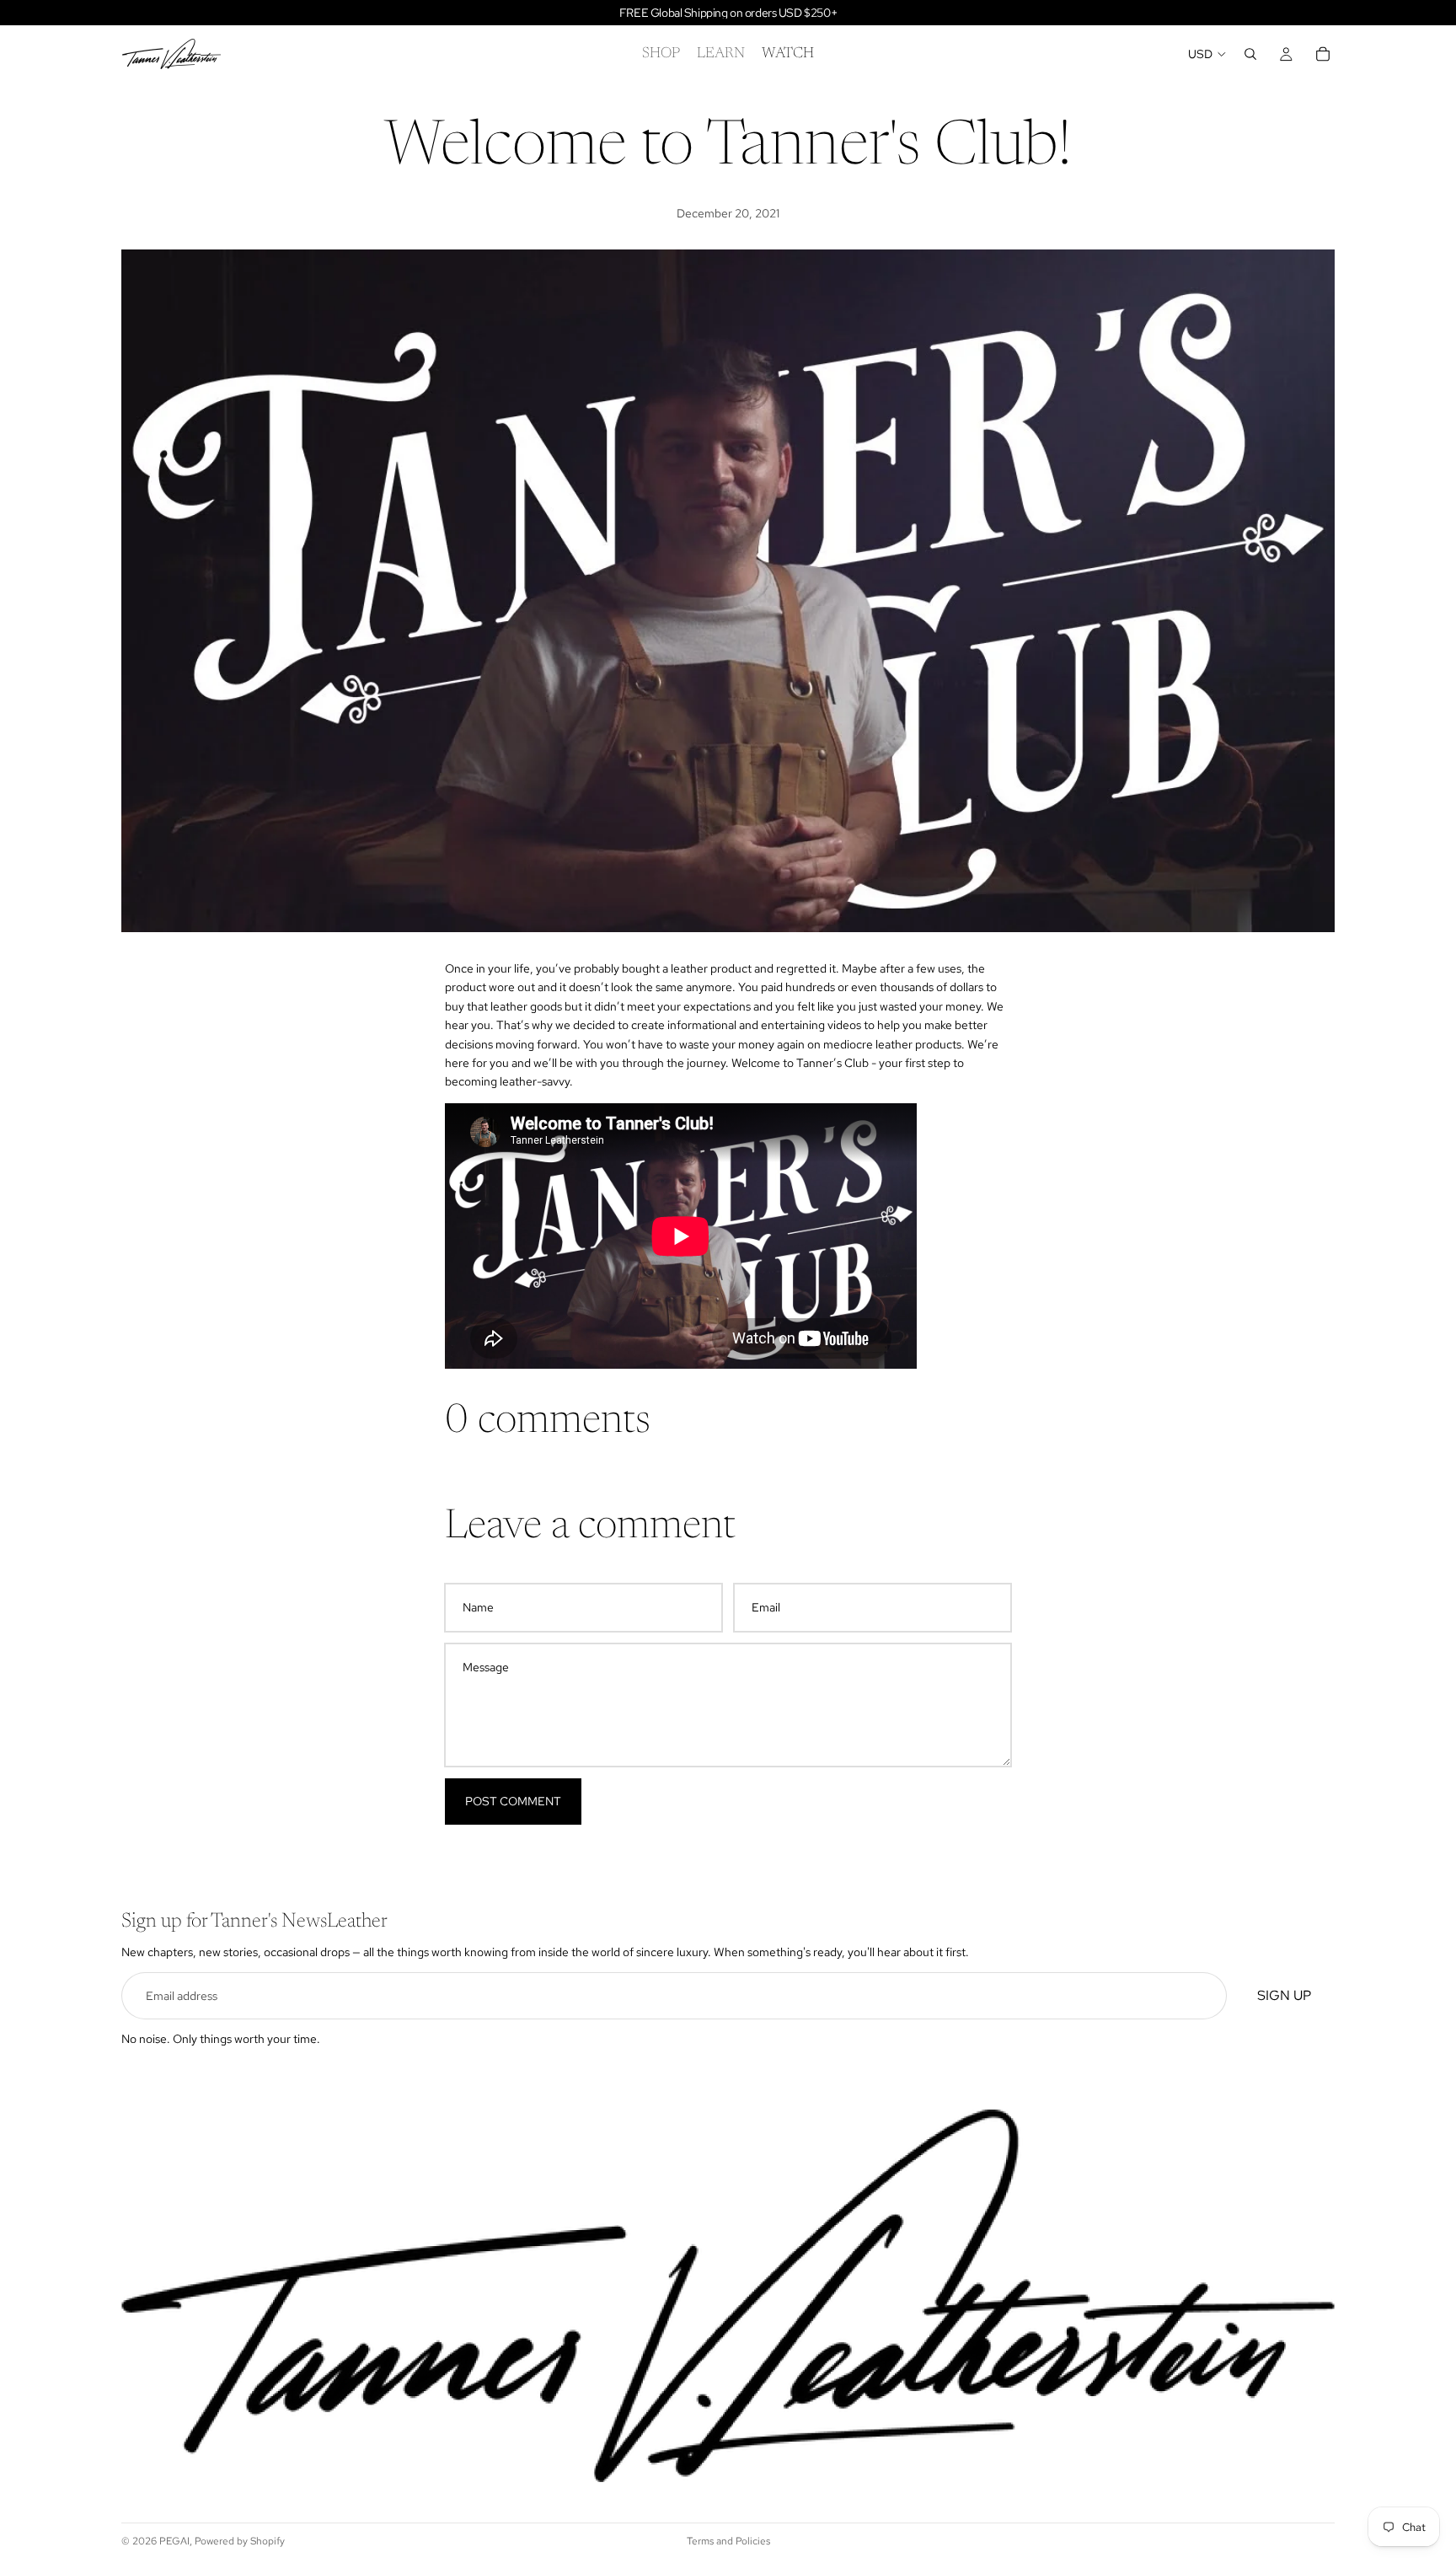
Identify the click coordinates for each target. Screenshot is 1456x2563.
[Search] (1250, 54)
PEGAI (174, 2541)
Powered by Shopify (240, 2541)
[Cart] (1323, 54)
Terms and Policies (728, 2541)
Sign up (1284, 1995)
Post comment (513, 1801)
